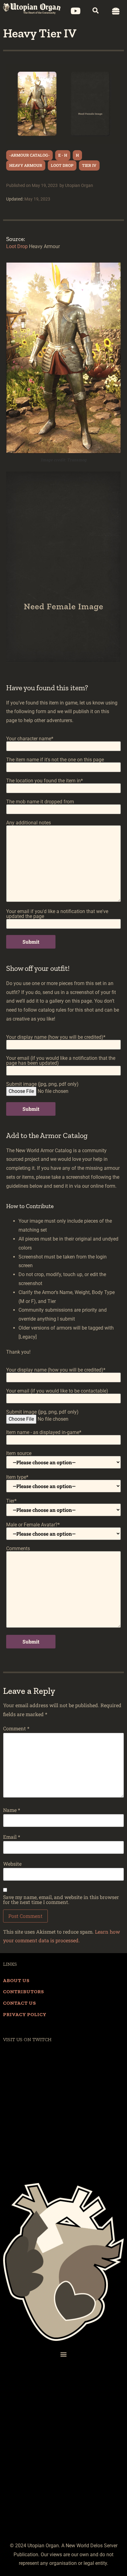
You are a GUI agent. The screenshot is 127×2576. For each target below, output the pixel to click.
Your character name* (30, 739)
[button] (90, 13)
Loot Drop (62, 165)
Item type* (17, 1477)
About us (16, 1980)
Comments (18, 1549)
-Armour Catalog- (29, 155)
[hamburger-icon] (116, 11)
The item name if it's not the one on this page (55, 760)
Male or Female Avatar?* (33, 1525)
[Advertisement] (63, 2469)
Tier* (11, 1501)
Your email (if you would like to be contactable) (57, 1391)
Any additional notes (29, 823)
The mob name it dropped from (40, 802)
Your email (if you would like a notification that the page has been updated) (61, 1061)
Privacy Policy (25, 2014)
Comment (16, 1728)
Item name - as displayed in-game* (44, 1433)
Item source (19, 1454)
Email (12, 1837)
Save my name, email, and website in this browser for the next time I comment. (61, 1900)
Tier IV (89, 165)
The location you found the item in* (45, 781)
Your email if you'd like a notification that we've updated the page (57, 914)
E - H (63, 155)
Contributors (24, 1992)
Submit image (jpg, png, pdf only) (42, 1084)
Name (12, 1810)
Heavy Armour (26, 165)
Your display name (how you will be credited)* (56, 1037)
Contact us (20, 2003)
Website (12, 1864)
